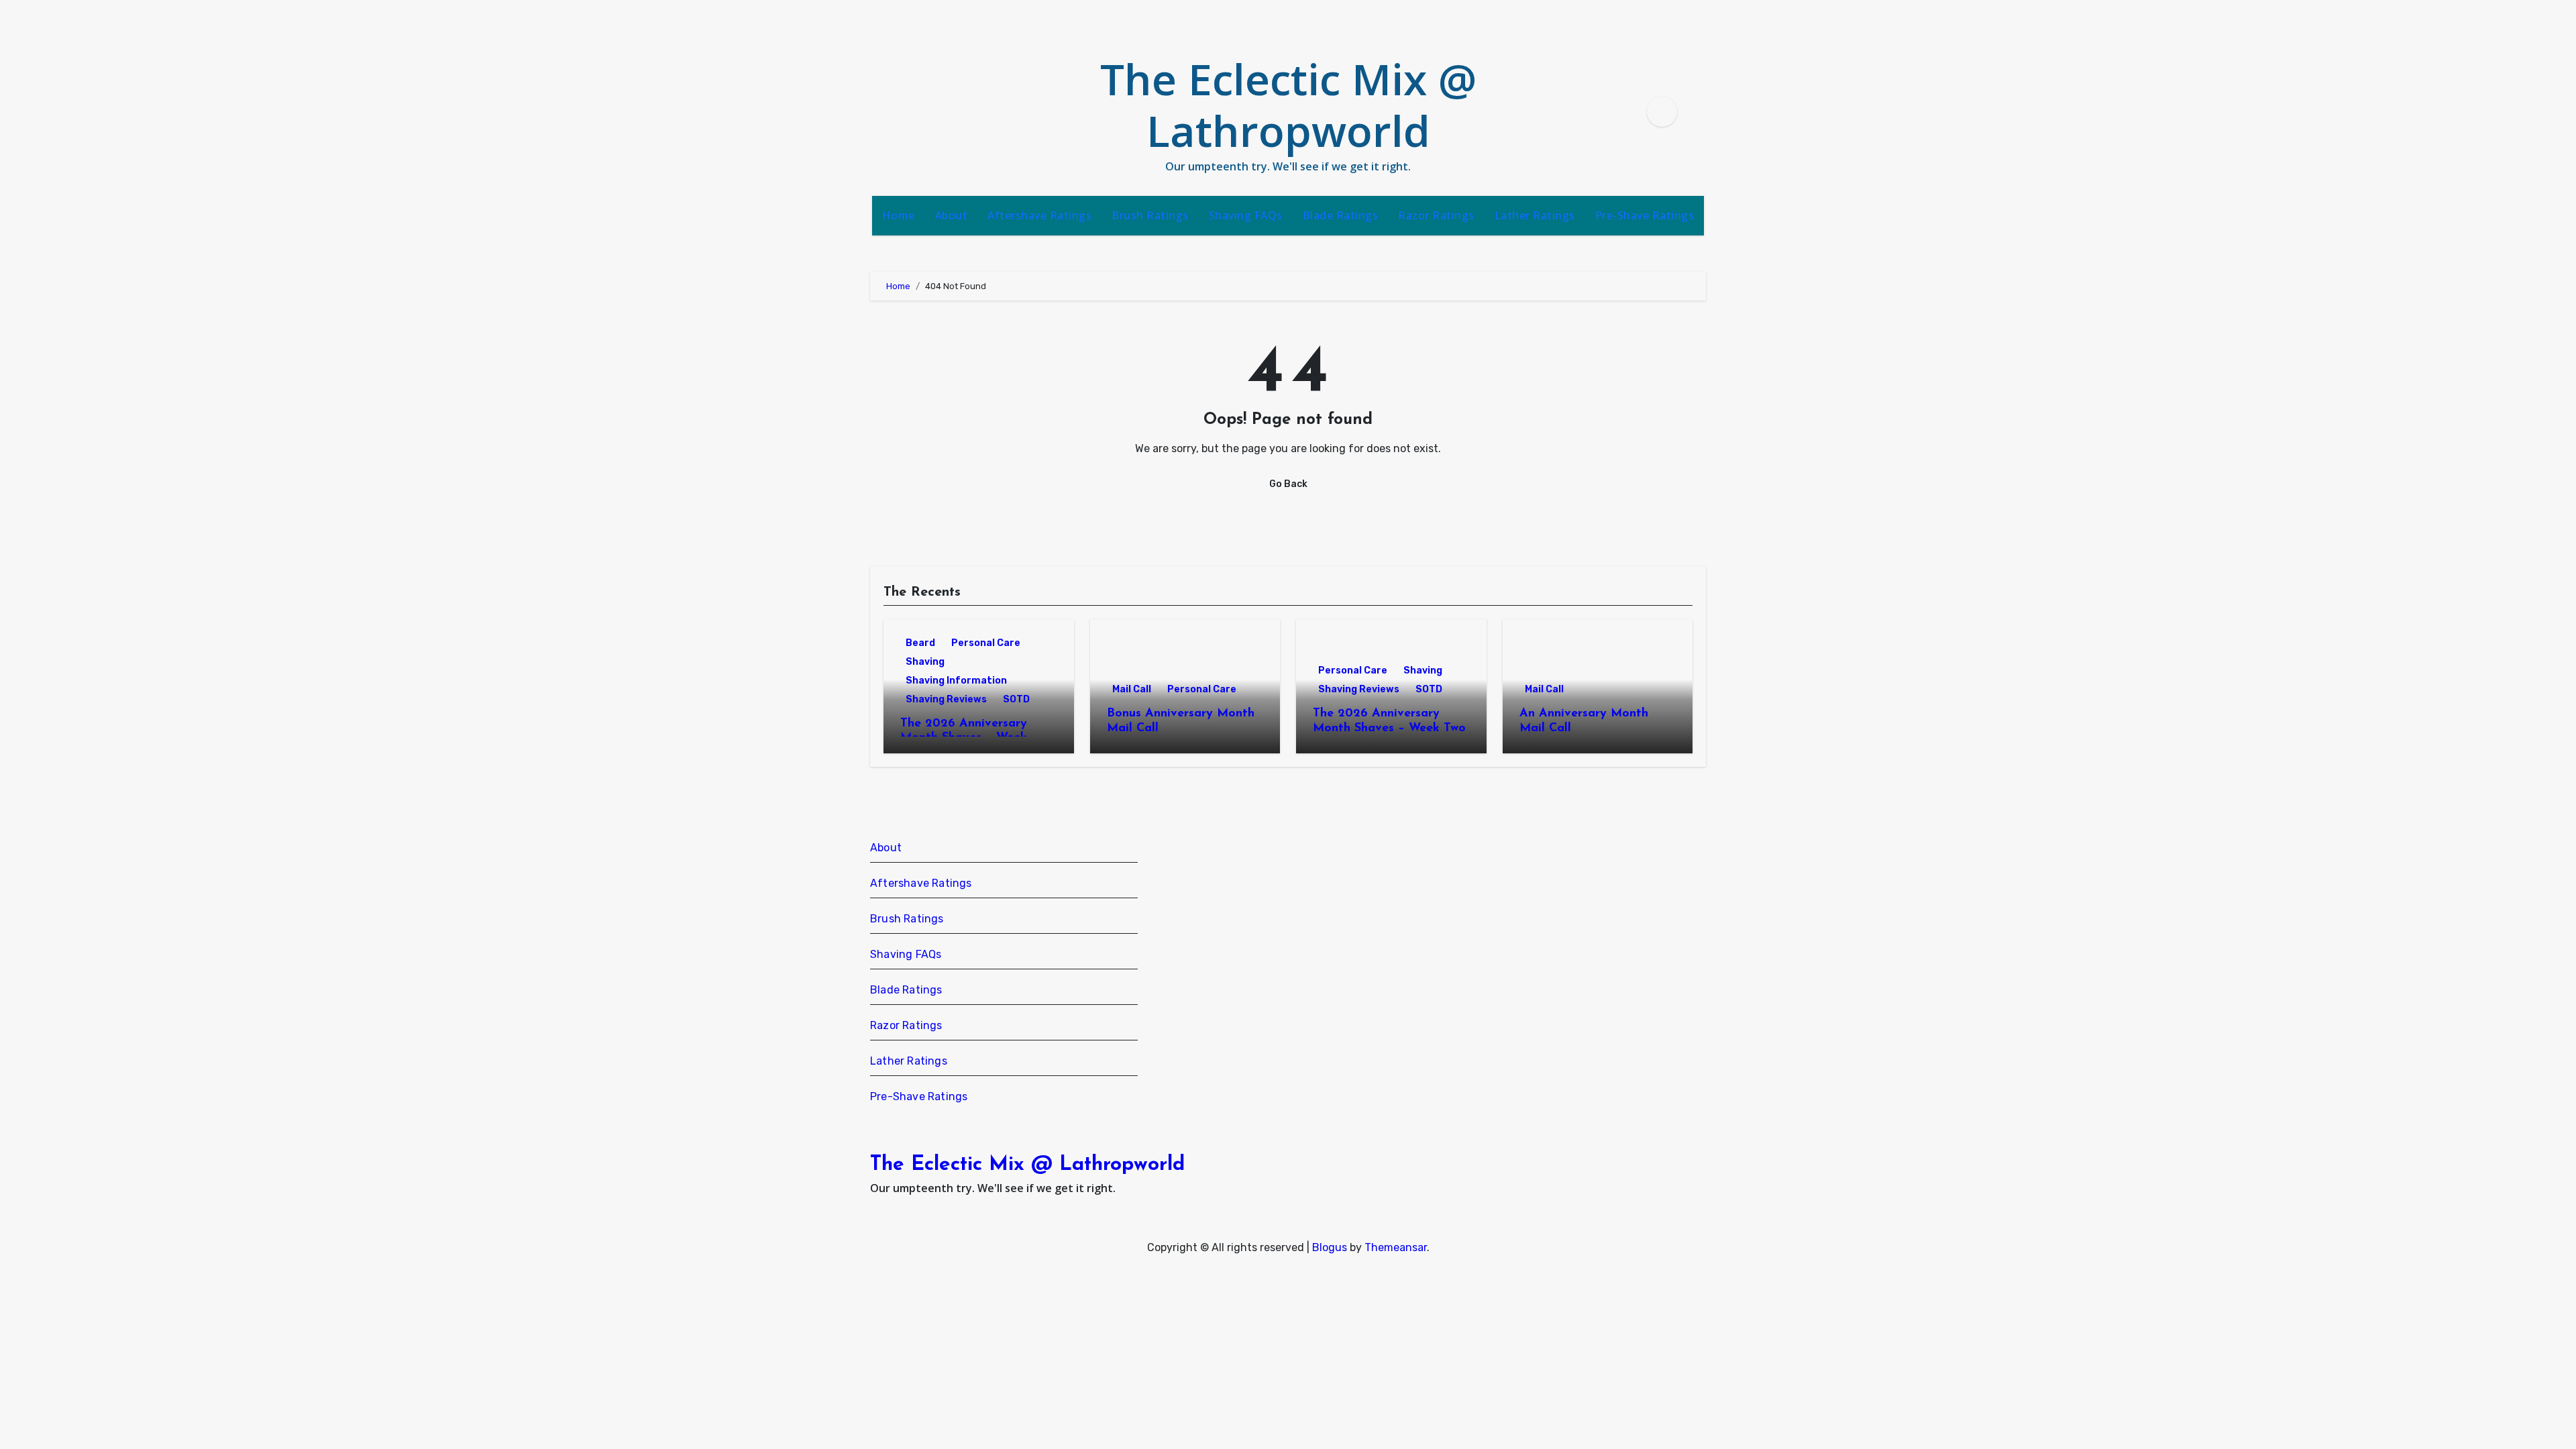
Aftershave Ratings (1039, 215)
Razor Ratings (1436, 215)
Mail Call (1132, 689)
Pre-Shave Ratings (1645, 215)
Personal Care (986, 643)
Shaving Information (956, 681)
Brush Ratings (1150, 215)
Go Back (1288, 484)
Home (899, 215)
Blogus (1330, 1247)
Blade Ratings (1341, 215)
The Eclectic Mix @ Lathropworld (1288, 105)
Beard (920, 643)
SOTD (1016, 699)
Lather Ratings (1535, 215)
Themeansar (1396, 1247)
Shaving (925, 662)
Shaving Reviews (946, 699)
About (952, 215)
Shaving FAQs (1246, 215)
